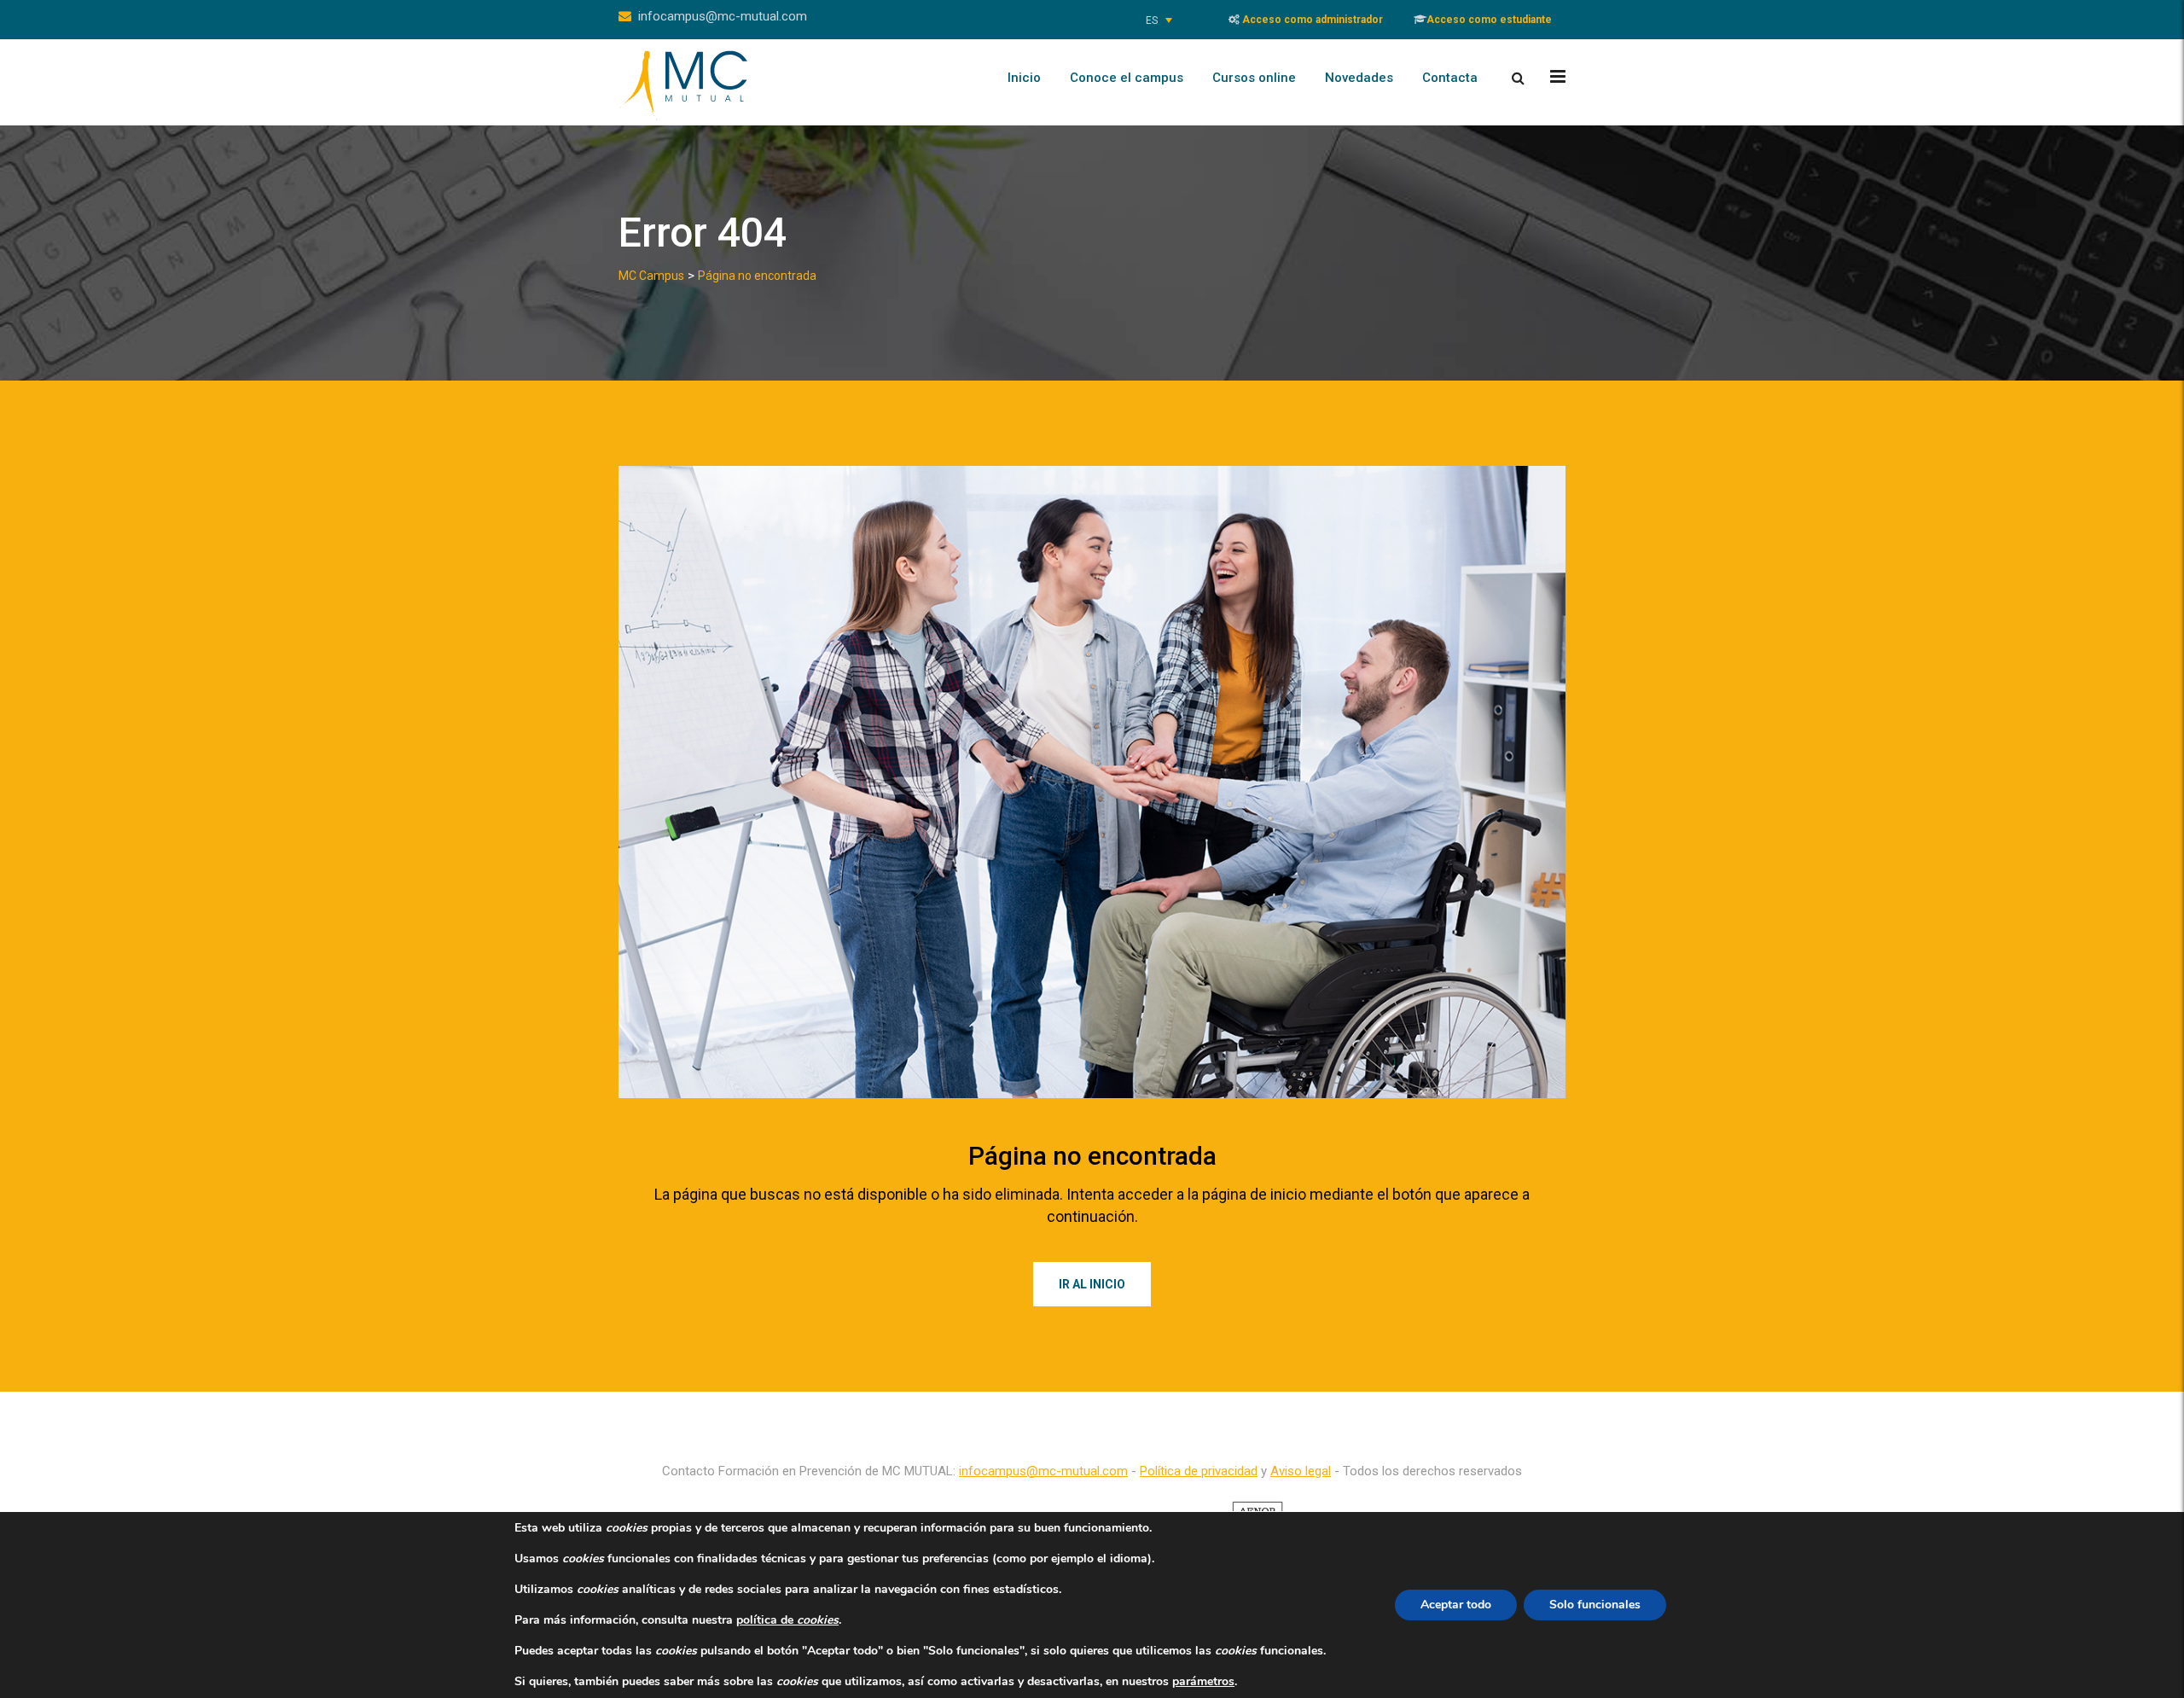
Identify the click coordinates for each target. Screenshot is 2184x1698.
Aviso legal (1301, 1471)
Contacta (1450, 78)
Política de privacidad (1199, 1471)
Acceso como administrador (1311, 20)
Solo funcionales (1595, 1605)
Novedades (1359, 78)
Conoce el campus (1127, 78)
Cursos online (1254, 78)
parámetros (1203, 1682)
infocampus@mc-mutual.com (723, 16)
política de (787, 1620)
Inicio (1024, 78)
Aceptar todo (1456, 1605)
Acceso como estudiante (1489, 20)
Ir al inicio (1092, 1284)
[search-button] (1518, 78)
